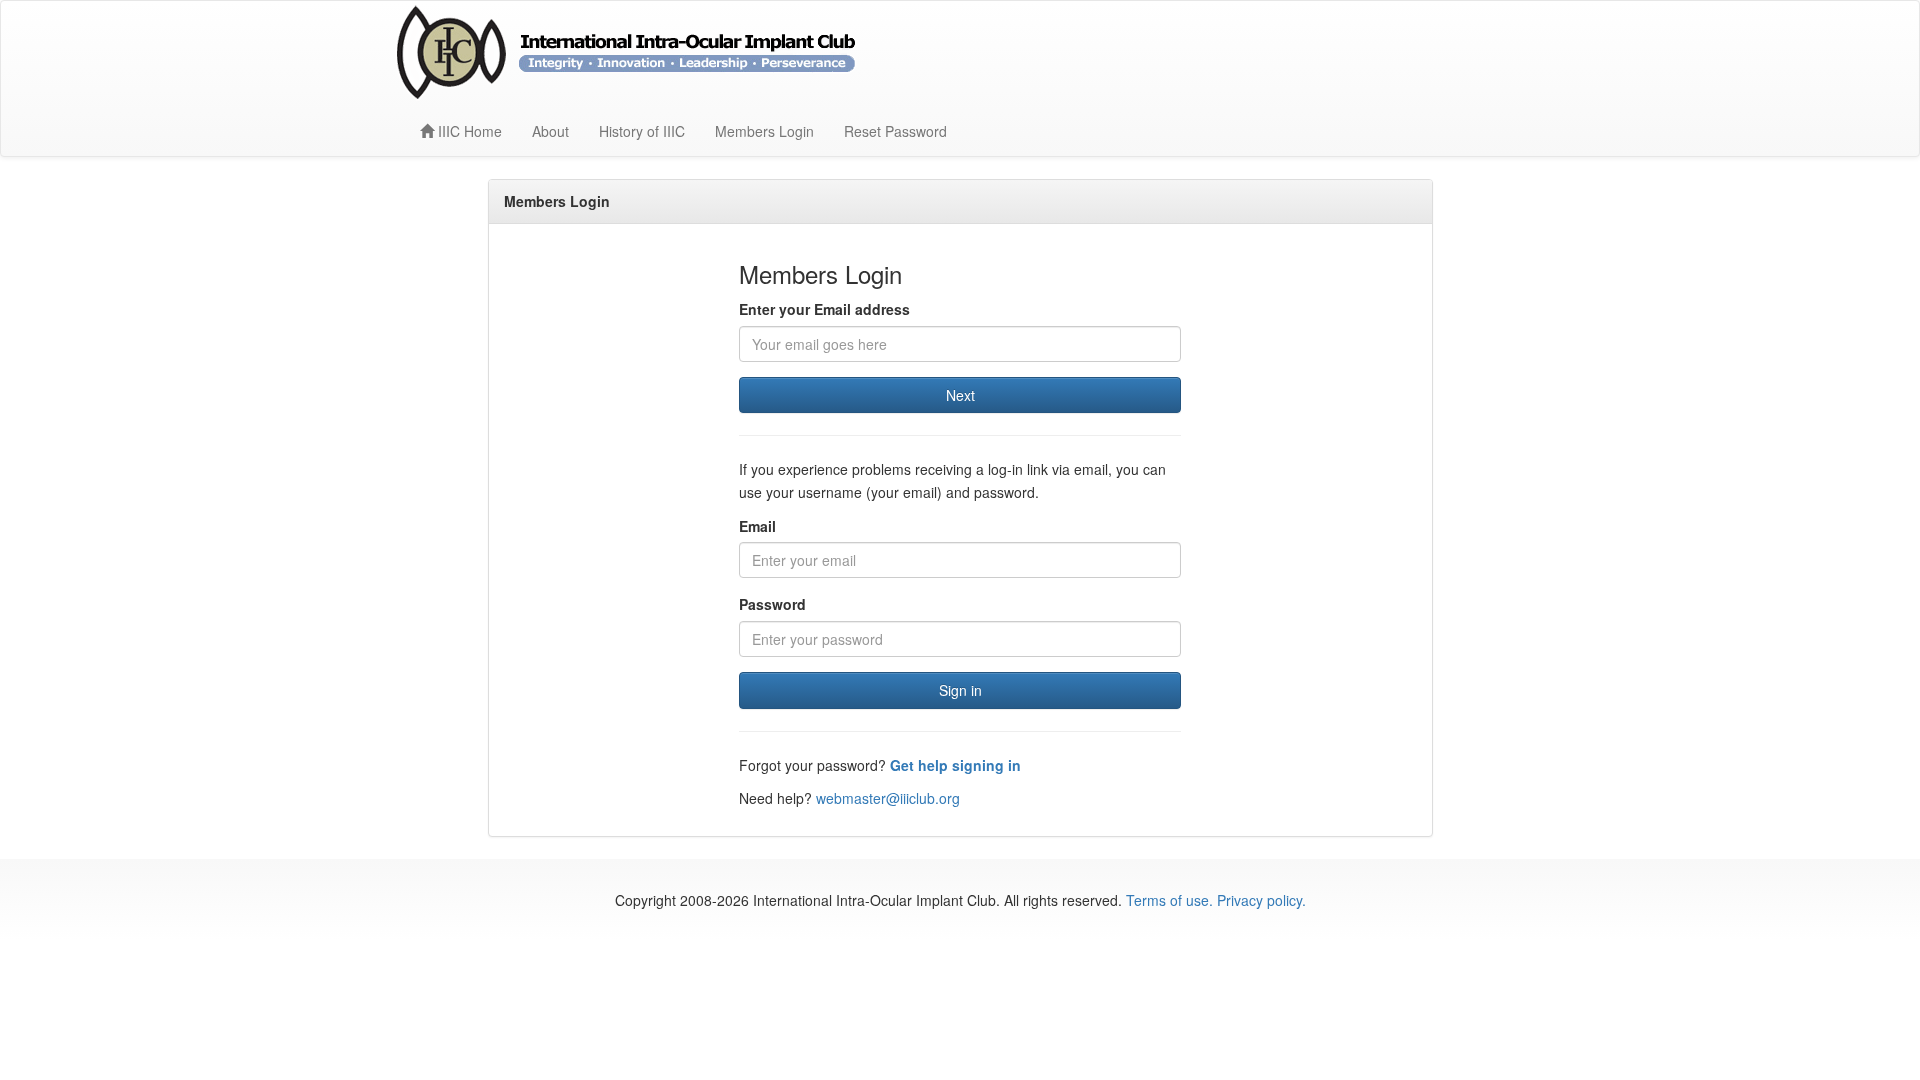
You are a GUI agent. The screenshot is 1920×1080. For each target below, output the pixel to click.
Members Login (764, 131)
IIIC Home (468, 131)
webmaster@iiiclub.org (888, 798)
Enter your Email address (824, 309)
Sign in (960, 690)
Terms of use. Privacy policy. (1216, 900)
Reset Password (895, 131)
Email (757, 526)
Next (960, 395)
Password (772, 604)
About (550, 131)
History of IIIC (642, 131)
